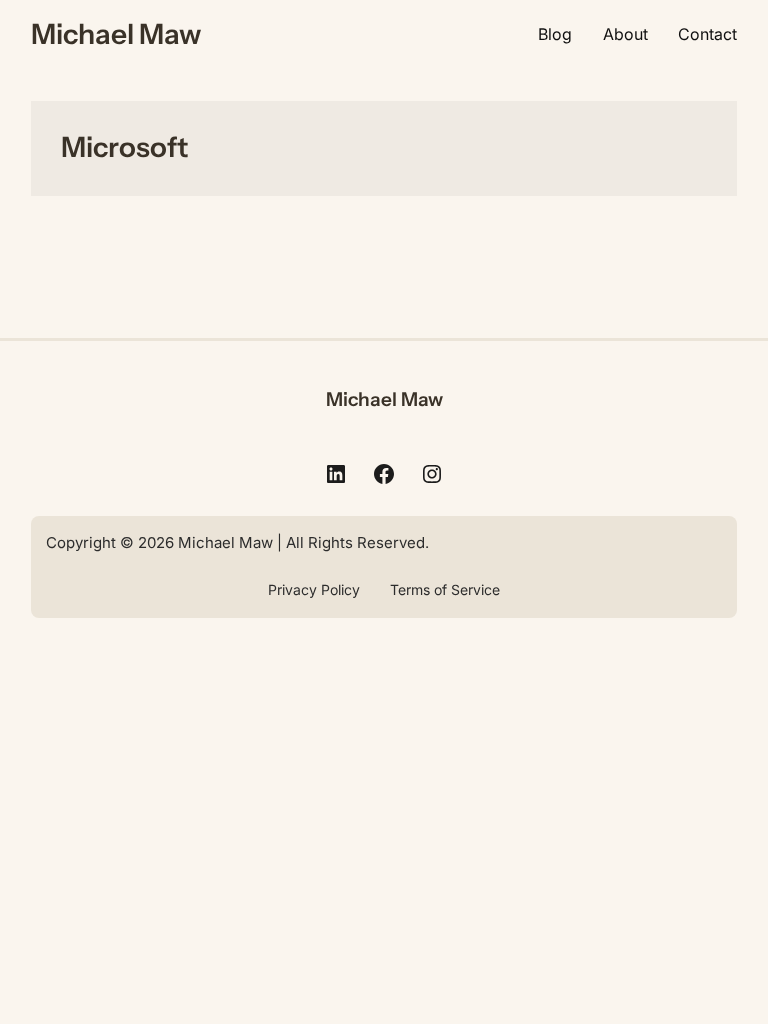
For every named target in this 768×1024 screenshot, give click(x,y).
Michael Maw (116, 34)
